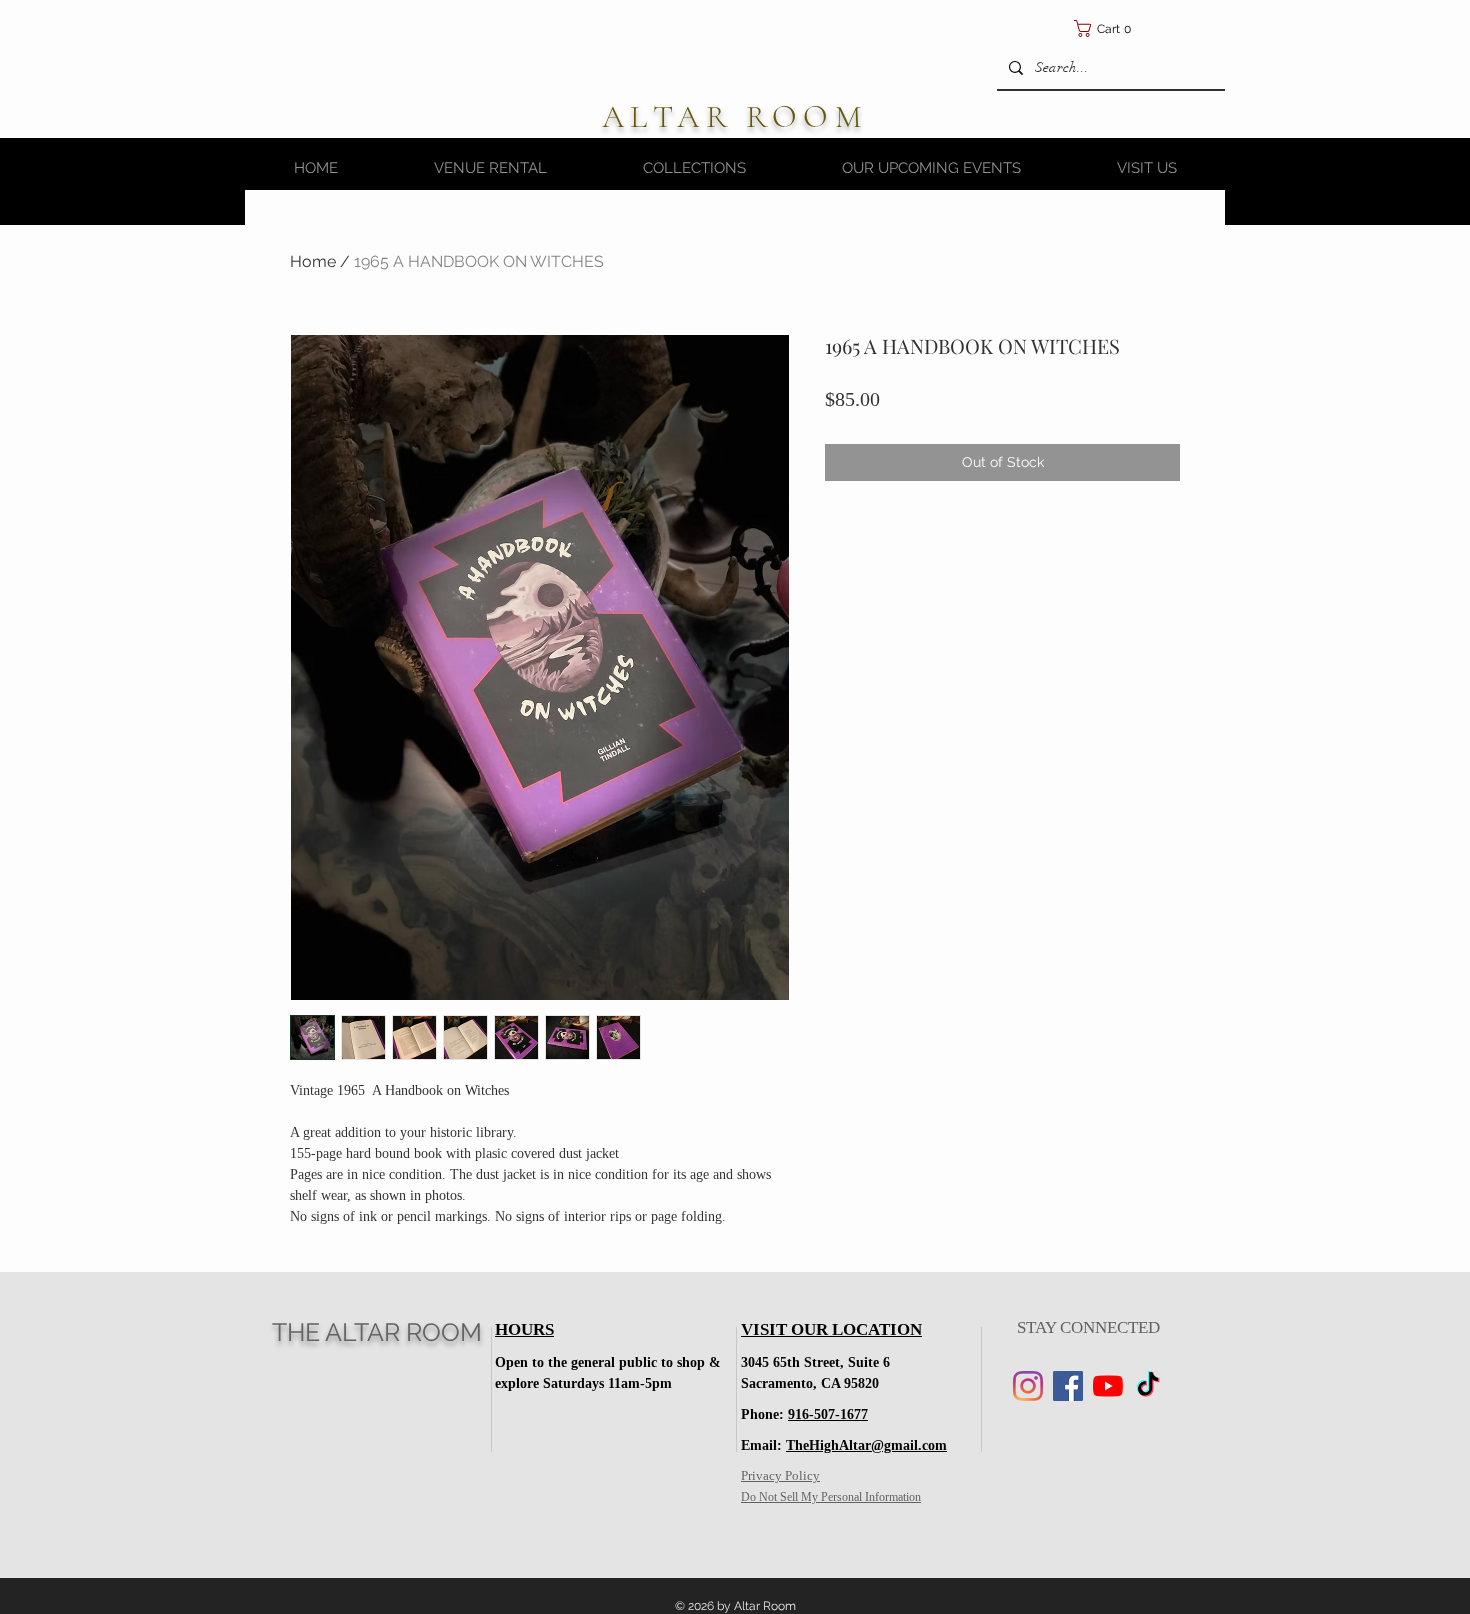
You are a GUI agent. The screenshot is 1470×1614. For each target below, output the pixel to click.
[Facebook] (1068, 1386)
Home (313, 261)
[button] (1200, 28)
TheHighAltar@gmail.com (866, 1445)
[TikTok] (1148, 1386)
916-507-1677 (828, 1414)
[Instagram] (1028, 1386)
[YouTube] (1108, 1386)
